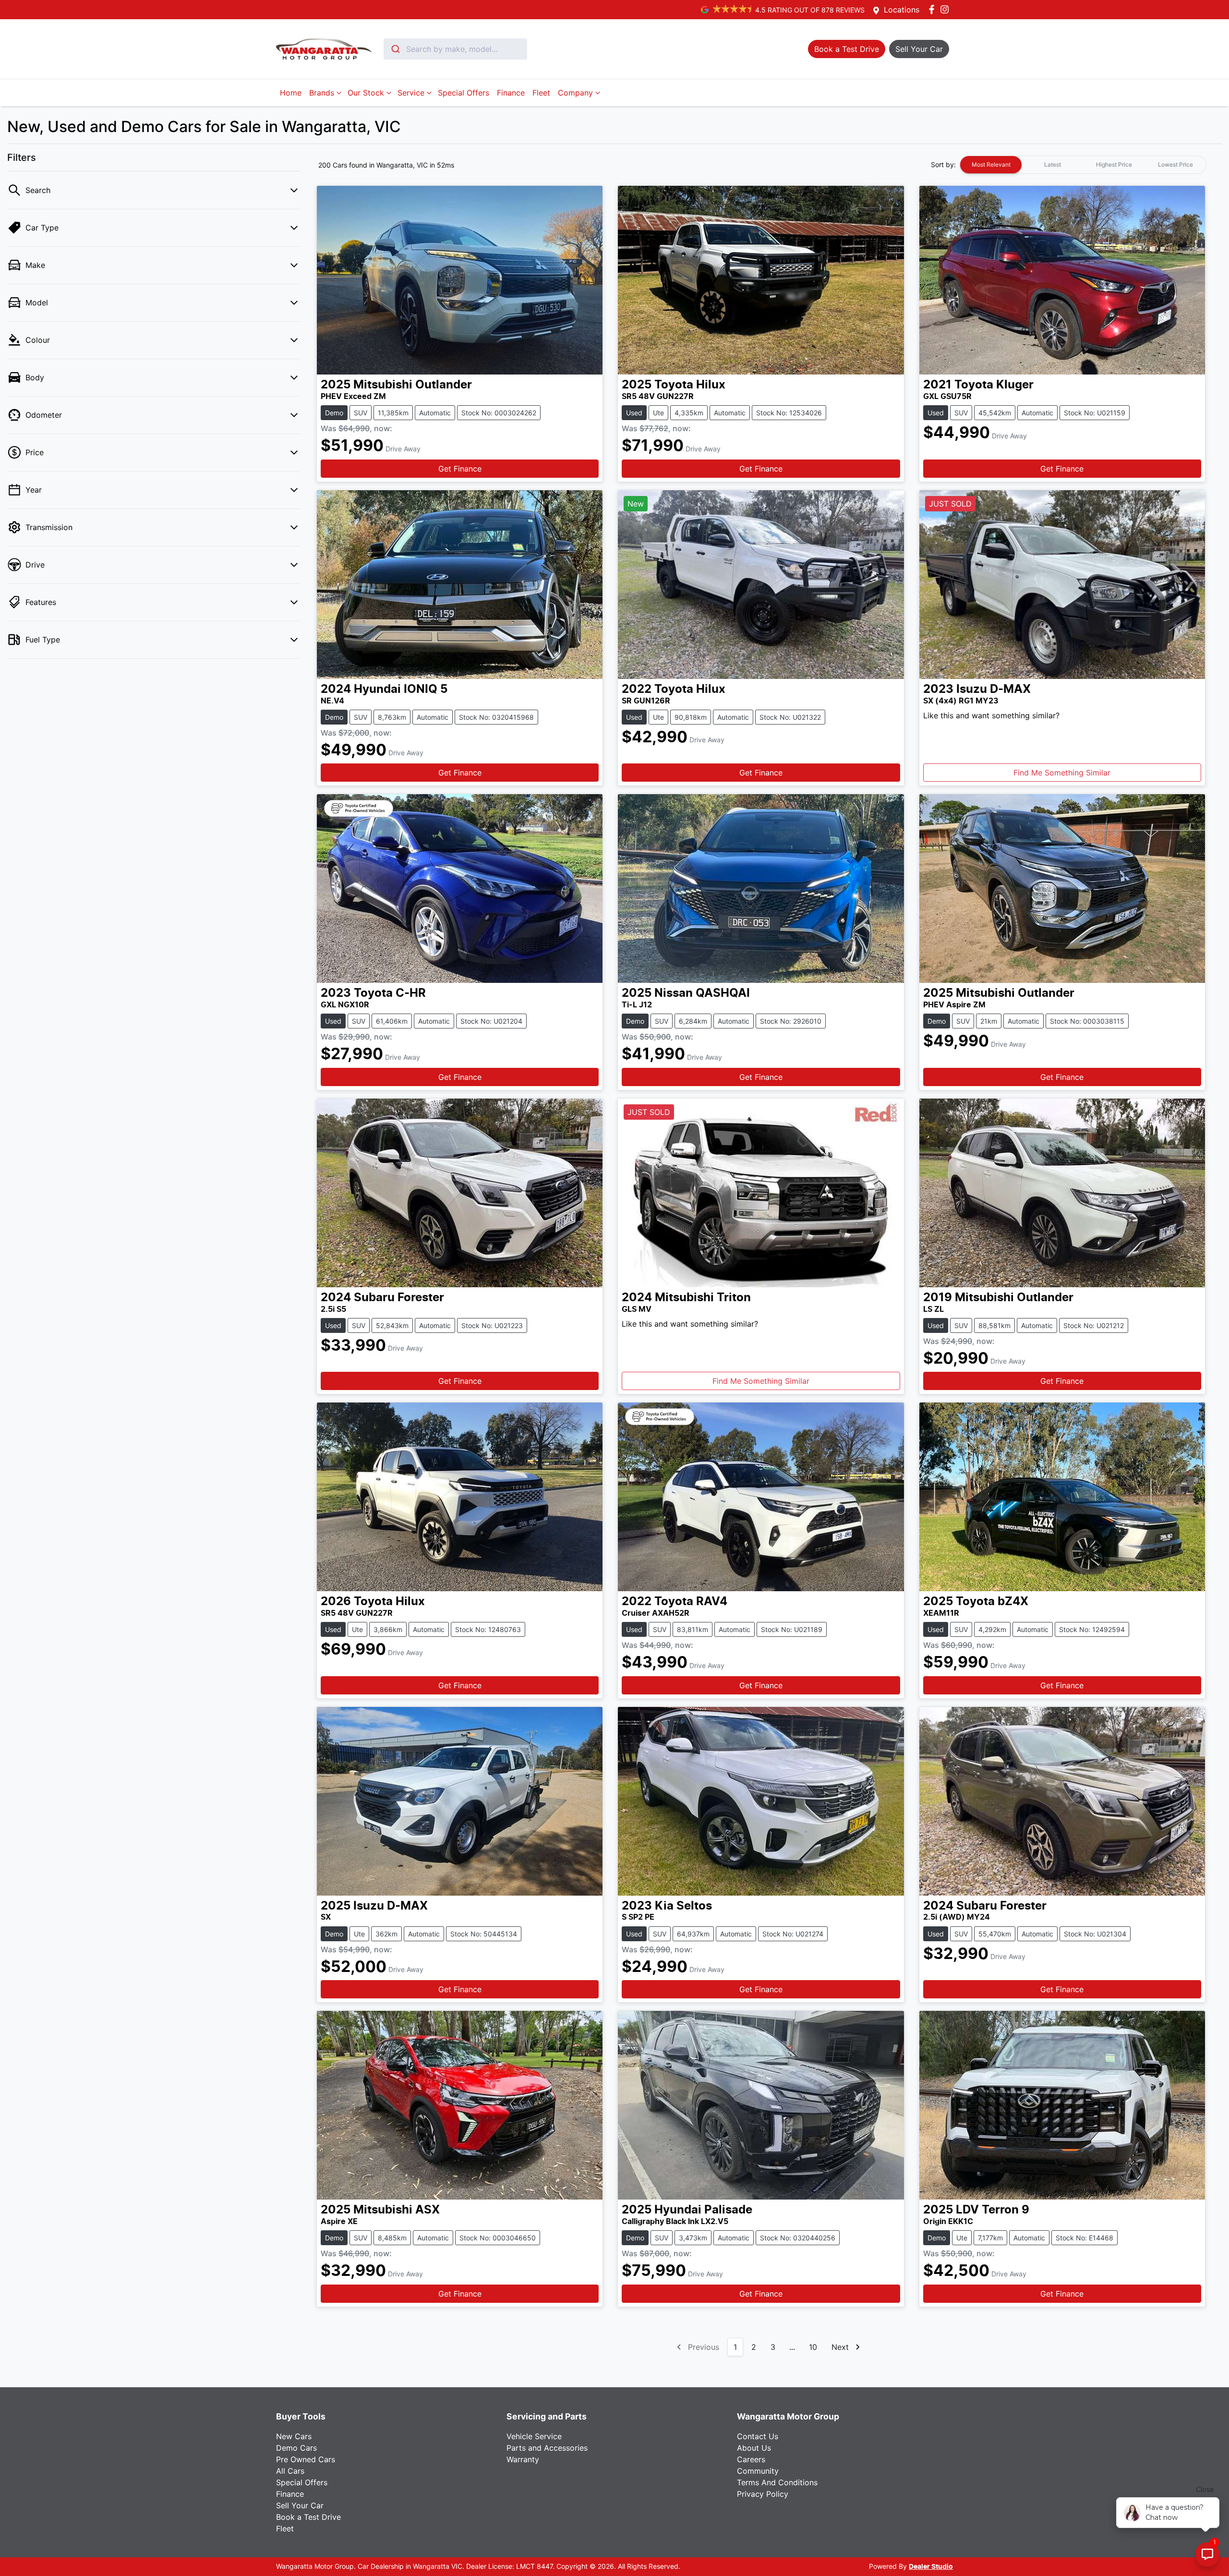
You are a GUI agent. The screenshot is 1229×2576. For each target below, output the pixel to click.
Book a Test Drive (308, 2517)
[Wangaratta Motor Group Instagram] (946, 9)
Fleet (541, 93)
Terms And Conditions (777, 2482)
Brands (322, 93)
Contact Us (758, 2436)
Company (575, 93)
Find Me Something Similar (1062, 773)
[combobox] (455, 49)
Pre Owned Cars (306, 2459)
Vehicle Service (534, 2436)
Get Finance (460, 469)
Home (291, 93)
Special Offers (464, 93)
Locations (902, 10)
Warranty (523, 2459)
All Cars (290, 2471)
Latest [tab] (1053, 164)
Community (758, 2471)
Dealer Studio (931, 2567)
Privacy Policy (763, 2494)
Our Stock (366, 93)
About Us (754, 2448)
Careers (751, 2459)
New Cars (294, 2436)
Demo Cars (296, 2448)
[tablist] (1083, 165)
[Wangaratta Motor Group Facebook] (934, 9)
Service (411, 93)
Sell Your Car (300, 2505)
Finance (511, 93)
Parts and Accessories (547, 2448)
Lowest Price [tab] (1175, 164)
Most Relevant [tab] (991, 164)
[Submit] (395, 49)
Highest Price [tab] (1114, 164)
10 (813, 2347)
